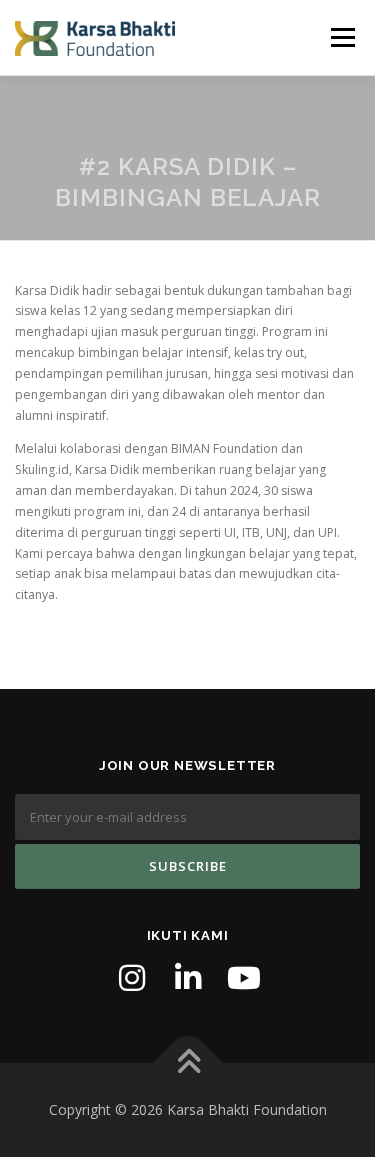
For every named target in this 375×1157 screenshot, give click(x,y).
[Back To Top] (187, 1063)
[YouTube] (244, 978)
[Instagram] (132, 978)
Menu (341, 37)
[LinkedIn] (188, 978)
